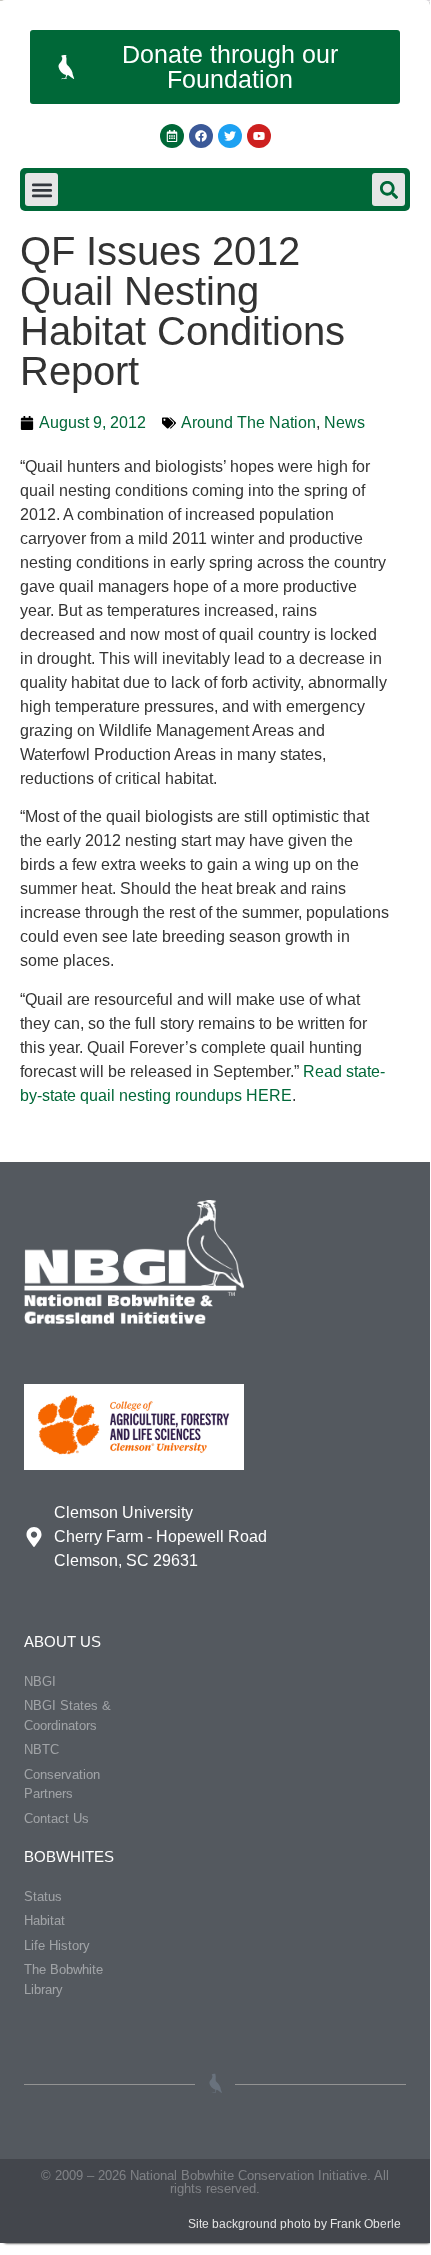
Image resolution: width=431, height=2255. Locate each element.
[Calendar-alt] (172, 136)
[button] (41, 189)
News (344, 422)
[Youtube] (259, 136)
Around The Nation (248, 422)
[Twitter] (230, 136)
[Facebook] (201, 136)
